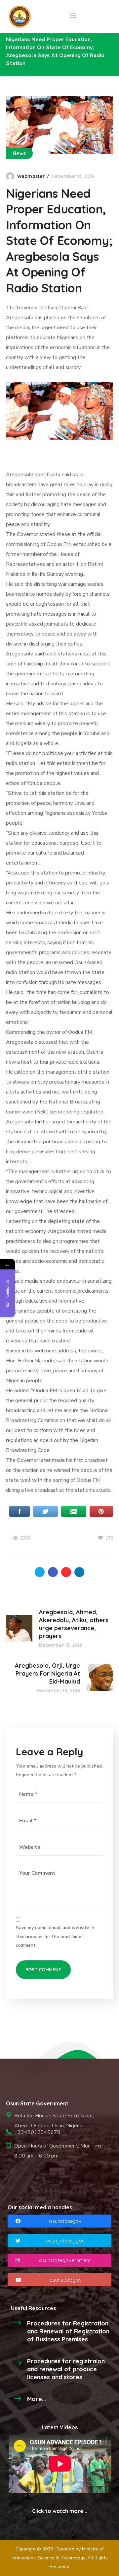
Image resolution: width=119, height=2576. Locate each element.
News (19, 153)
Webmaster (31, 176)
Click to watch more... (60, 2511)
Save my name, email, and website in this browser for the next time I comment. (55, 1936)
